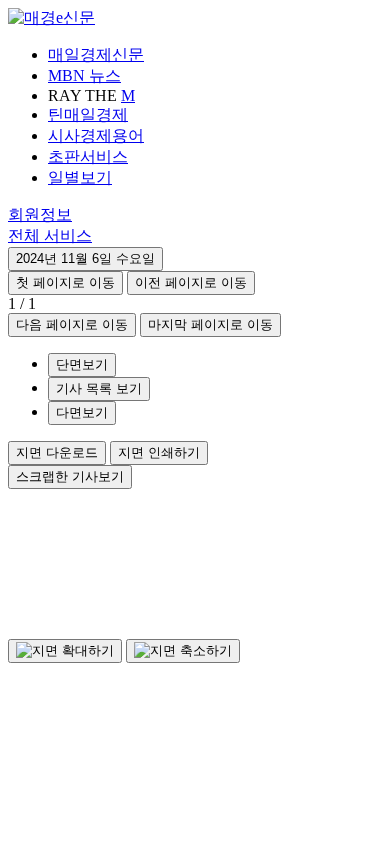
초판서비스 (88, 156)
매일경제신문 (96, 54)
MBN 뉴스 (84, 75)
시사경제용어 (96, 135)
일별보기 (80, 177)
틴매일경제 (88, 114)
